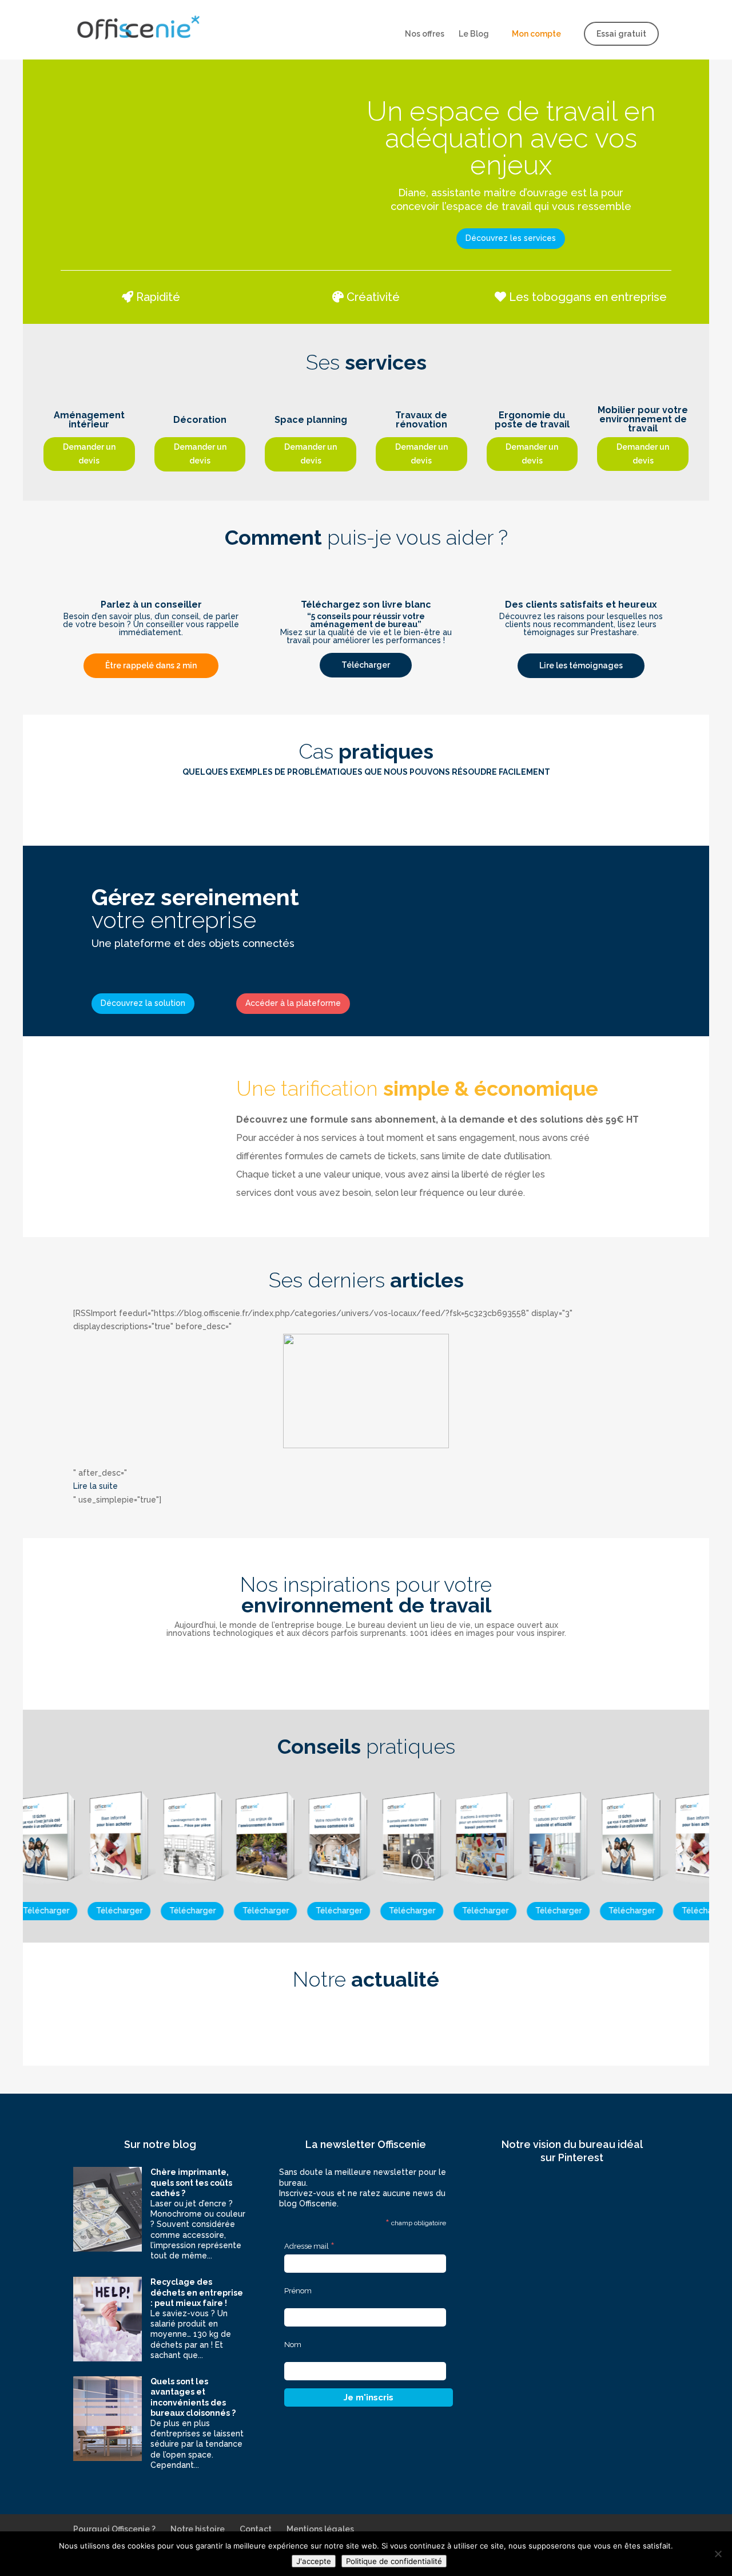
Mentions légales (320, 2529)
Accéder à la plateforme (293, 1003)
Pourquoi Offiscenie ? (114, 2529)
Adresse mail (309, 2246)
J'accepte (314, 2561)
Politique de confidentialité (394, 2561)
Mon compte (536, 34)
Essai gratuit (621, 34)
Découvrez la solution (143, 1003)
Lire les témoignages (581, 665)
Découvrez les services (511, 238)
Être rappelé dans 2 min (151, 665)
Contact (256, 2529)
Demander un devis (89, 454)
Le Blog (474, 34)
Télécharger (366, 665)
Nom (293, 2345)
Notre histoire (198, 2529)
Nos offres (425, 34)
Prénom (298, 2291)
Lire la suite (96, 1486)
